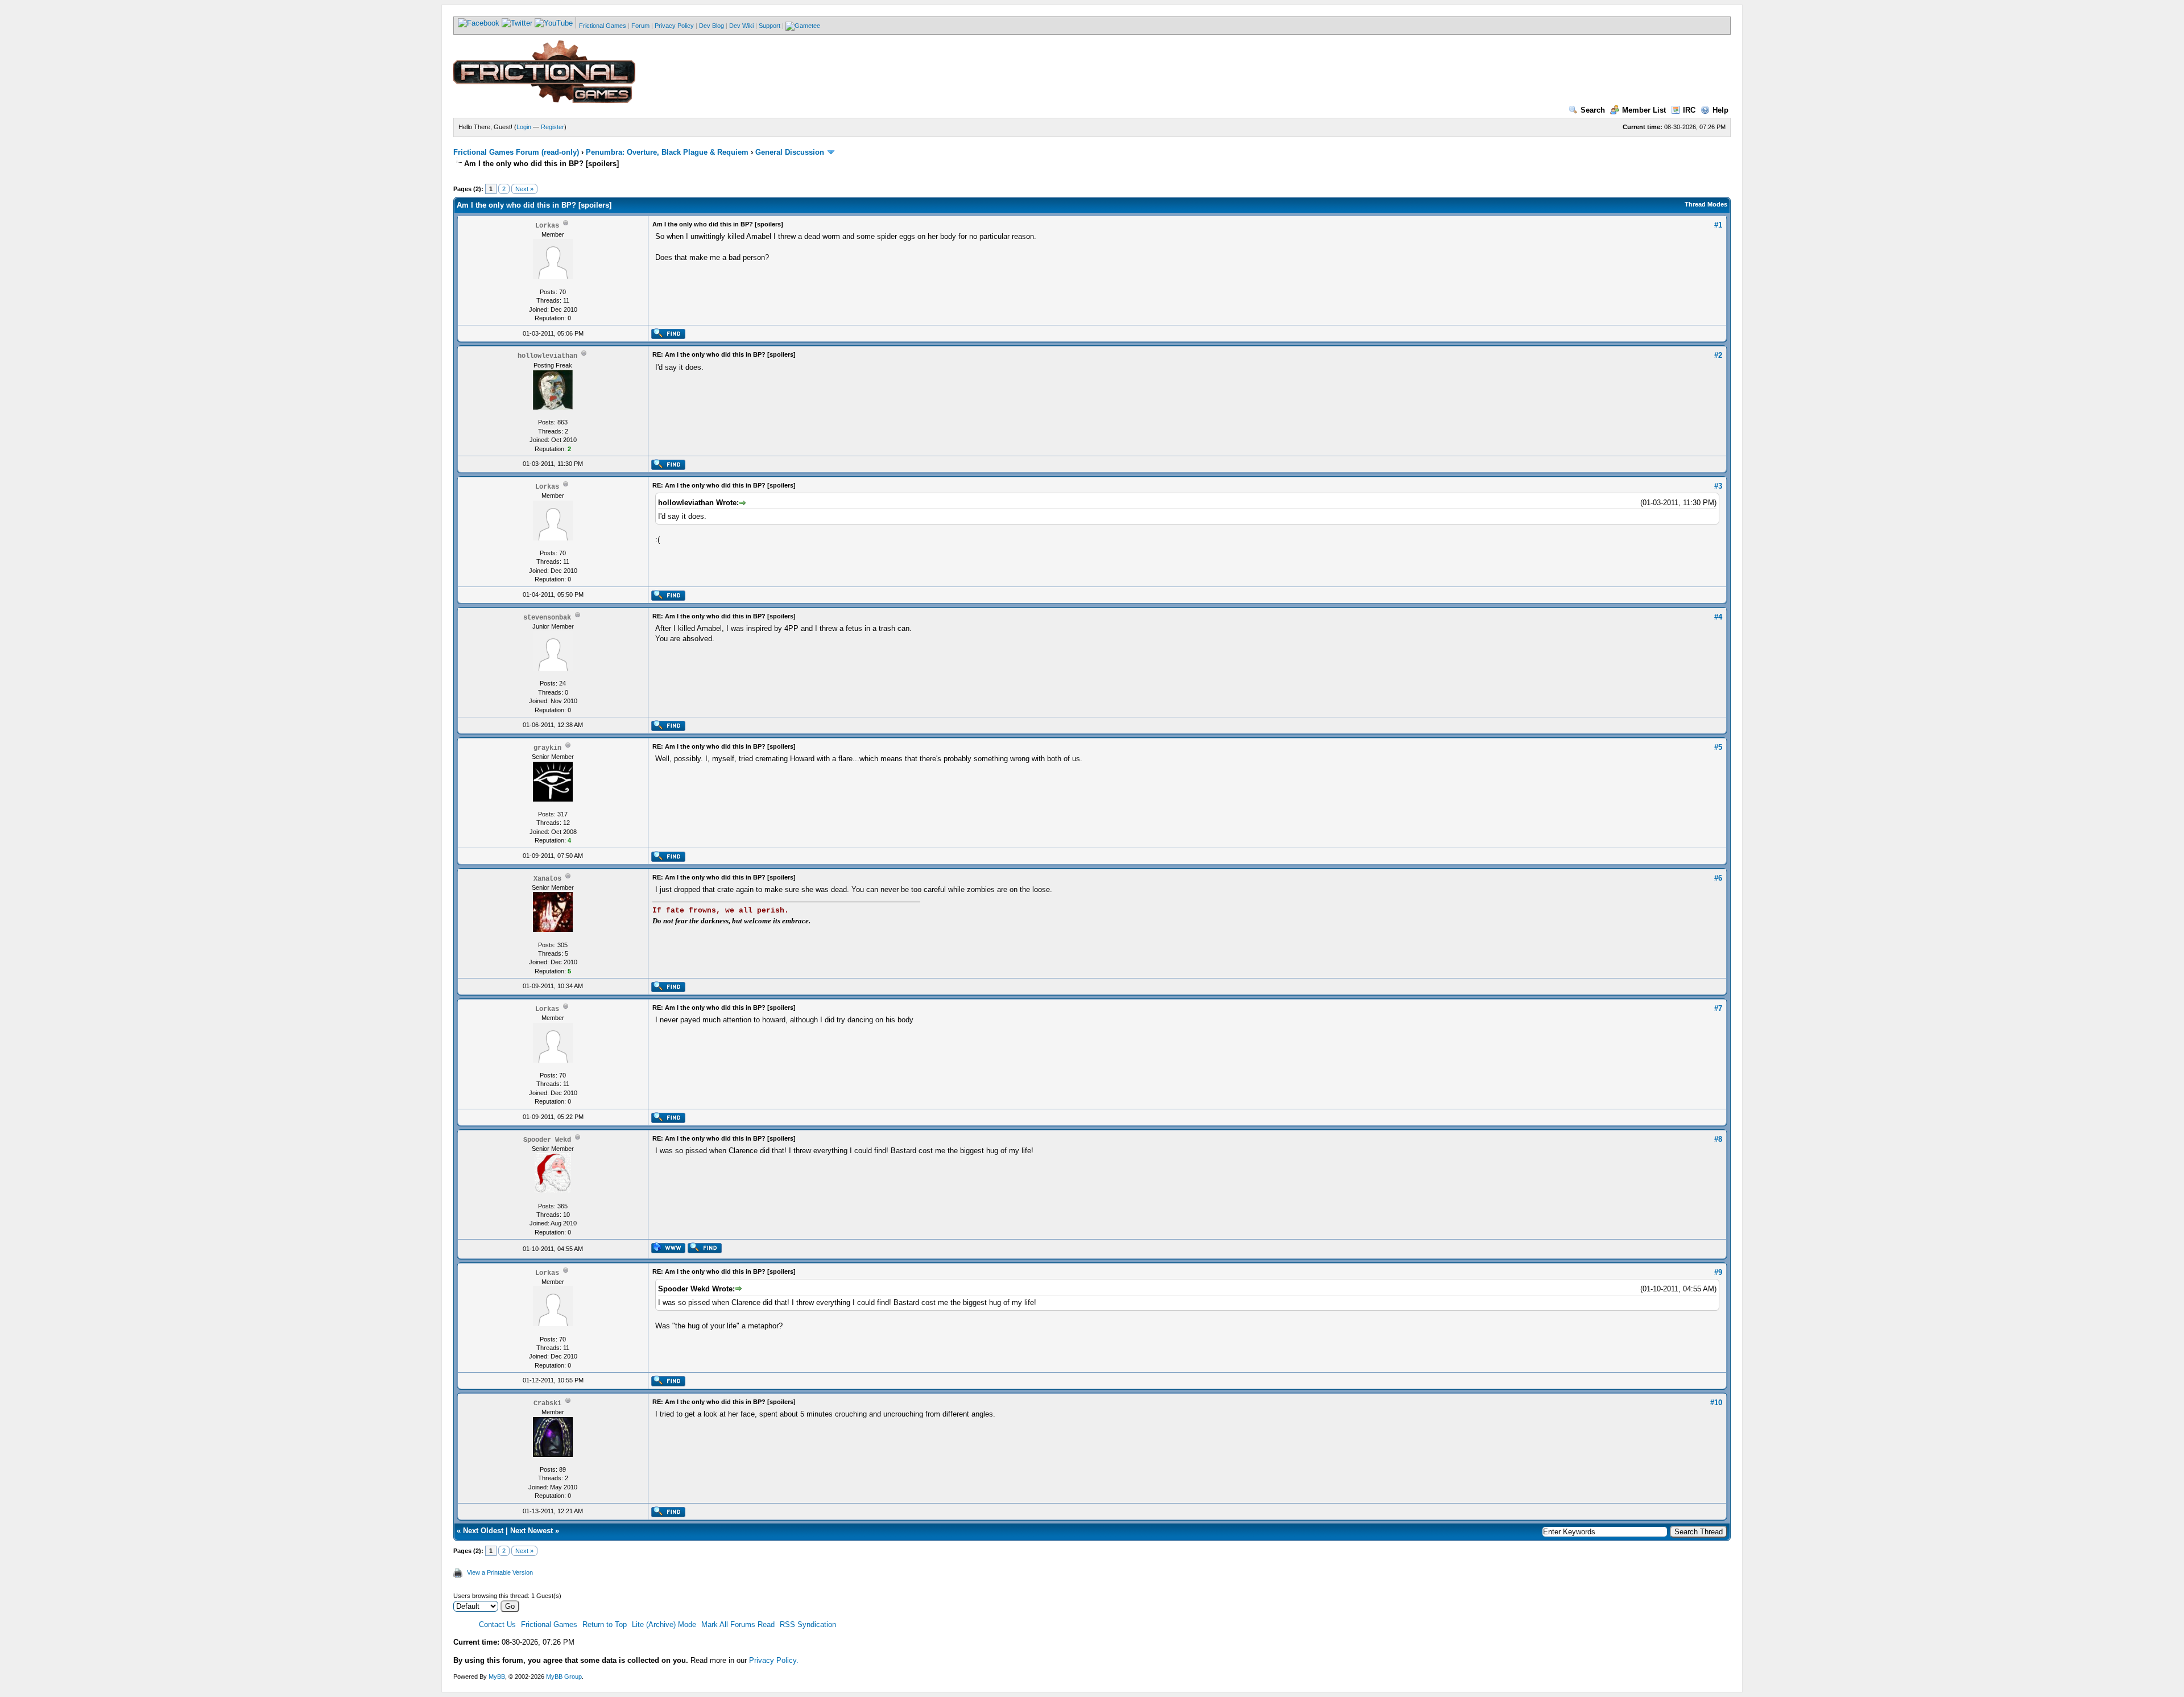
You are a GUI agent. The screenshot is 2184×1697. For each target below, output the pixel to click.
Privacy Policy (674, 26)
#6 (1718, 878)
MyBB (497, 1677)
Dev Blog (712, 26)
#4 (1718, 617)
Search (1593, 110)
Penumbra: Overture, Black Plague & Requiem (667, 152)
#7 (1718, 1008)
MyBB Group (564, 1677)
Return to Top (605, 1624)
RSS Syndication (808, 1624)
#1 (1718, 225)
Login (524, 127)
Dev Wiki (741, 26)
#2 (1718, 355)
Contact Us (497, 1624)
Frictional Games (603, 26)
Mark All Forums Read (738, 1624)
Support (770, 26)
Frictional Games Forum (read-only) (516, 152)
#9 (1718, 1272)
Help (1720, 110)
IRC (1689, 110)
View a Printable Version (500, 1572)
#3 (1718, 486)
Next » (524, 189)
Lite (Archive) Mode (664, 1624)
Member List (1644, 110)
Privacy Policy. (774, 1660)
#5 (1718, 747)
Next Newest (531, 1531)
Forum (640, 26)
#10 (1716, 1403)
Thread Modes (1706, 204)
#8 (1718, 1139)
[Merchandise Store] (803, 26)
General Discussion (790, 152)
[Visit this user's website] (668, 1251)
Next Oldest (483, 1531)
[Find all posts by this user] (668, 337)
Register (553, 127)
